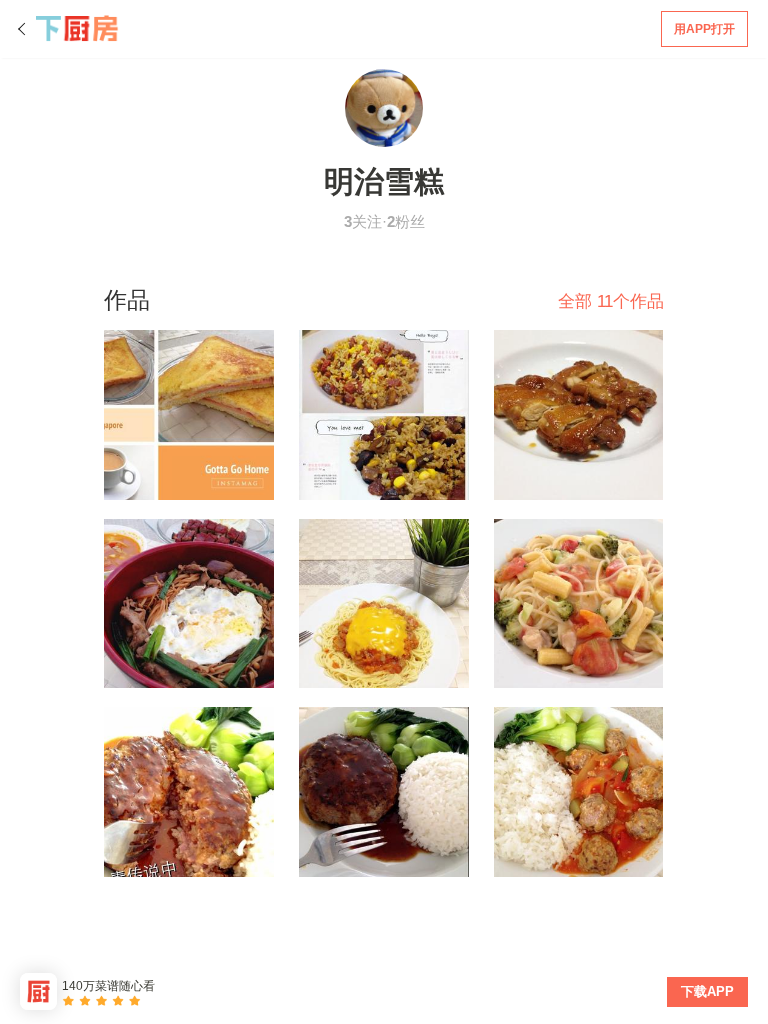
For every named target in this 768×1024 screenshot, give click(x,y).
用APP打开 (704, 29)
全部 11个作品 (611, 301)
